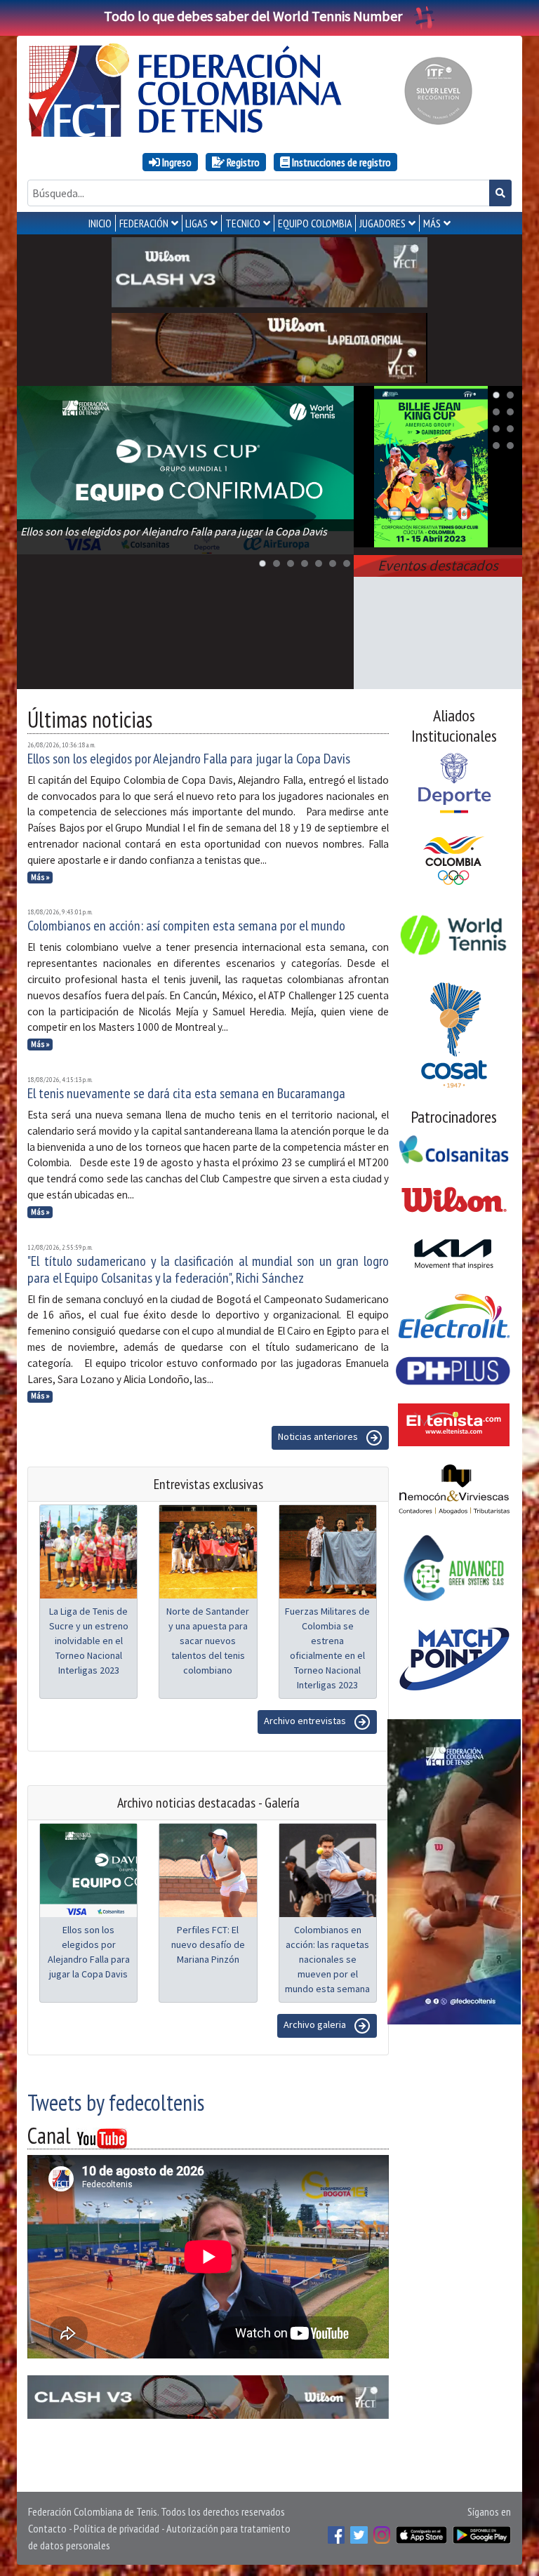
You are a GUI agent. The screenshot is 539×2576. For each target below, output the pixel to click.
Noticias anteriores (319, 1437)
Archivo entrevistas (306, 1721)
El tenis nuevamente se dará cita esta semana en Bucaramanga (186, 1093)
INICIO (100, 223)
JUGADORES (382, 223)
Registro (242, 162)
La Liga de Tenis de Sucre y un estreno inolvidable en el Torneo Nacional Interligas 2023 (89, 1641)
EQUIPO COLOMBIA (315, 223)
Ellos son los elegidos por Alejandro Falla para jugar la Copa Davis (189, 759)
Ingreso (176, 162)
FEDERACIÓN (144, 223)
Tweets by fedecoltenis (116, 2102)
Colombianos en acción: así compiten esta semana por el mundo (186, 926)
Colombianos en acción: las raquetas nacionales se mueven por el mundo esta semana (327, 1959)
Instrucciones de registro (340, 162)
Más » (40, 877)
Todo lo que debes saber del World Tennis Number (253, 16)
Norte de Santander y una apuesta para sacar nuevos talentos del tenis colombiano (208, 1641)
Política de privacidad (117, 2528)
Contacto (47, 2528)
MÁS (432, 223)
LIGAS (197, 223)
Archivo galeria (316, 2025)
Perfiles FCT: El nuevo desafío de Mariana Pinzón (208, 1944)
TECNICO (243, 223)
